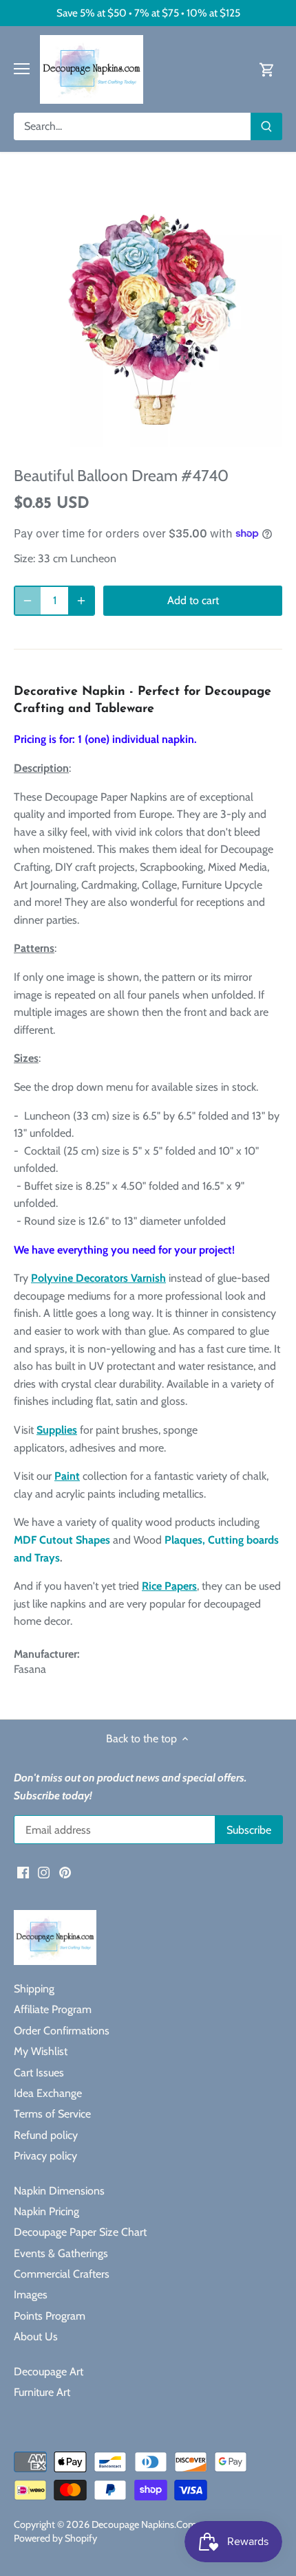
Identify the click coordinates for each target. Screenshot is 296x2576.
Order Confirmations (62, 2031)
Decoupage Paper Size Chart (80, 2232)
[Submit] (266, 126)
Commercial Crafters (62, 2274)
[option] (148, 313)
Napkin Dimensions (59, 2191)
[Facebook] (23, 1872)
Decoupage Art (49, 2372)
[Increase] (81, 601)
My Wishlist (41, 2051)
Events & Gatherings (61, 2253)
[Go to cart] (267, 69)
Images (31, 2295)
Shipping (34, 1989)
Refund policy (46, 2135)
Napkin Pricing (46, 2211)
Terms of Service (52, 2114)
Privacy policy (45, 2156)
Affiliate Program (53, 2009)
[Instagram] (44, 1872)
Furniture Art (42, 2392)
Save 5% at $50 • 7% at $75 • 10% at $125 (148, 13)
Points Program (50, 2316)
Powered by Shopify (55, 2538)
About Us (36, 2336)
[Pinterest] (65, 1872)
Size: (24, 558)
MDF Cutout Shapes (62, 1540)
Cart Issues (39, 2073)
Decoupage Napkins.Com (144, 2524)
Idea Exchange (48, 2093)
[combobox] (133, 126)
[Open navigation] (22, 69)
